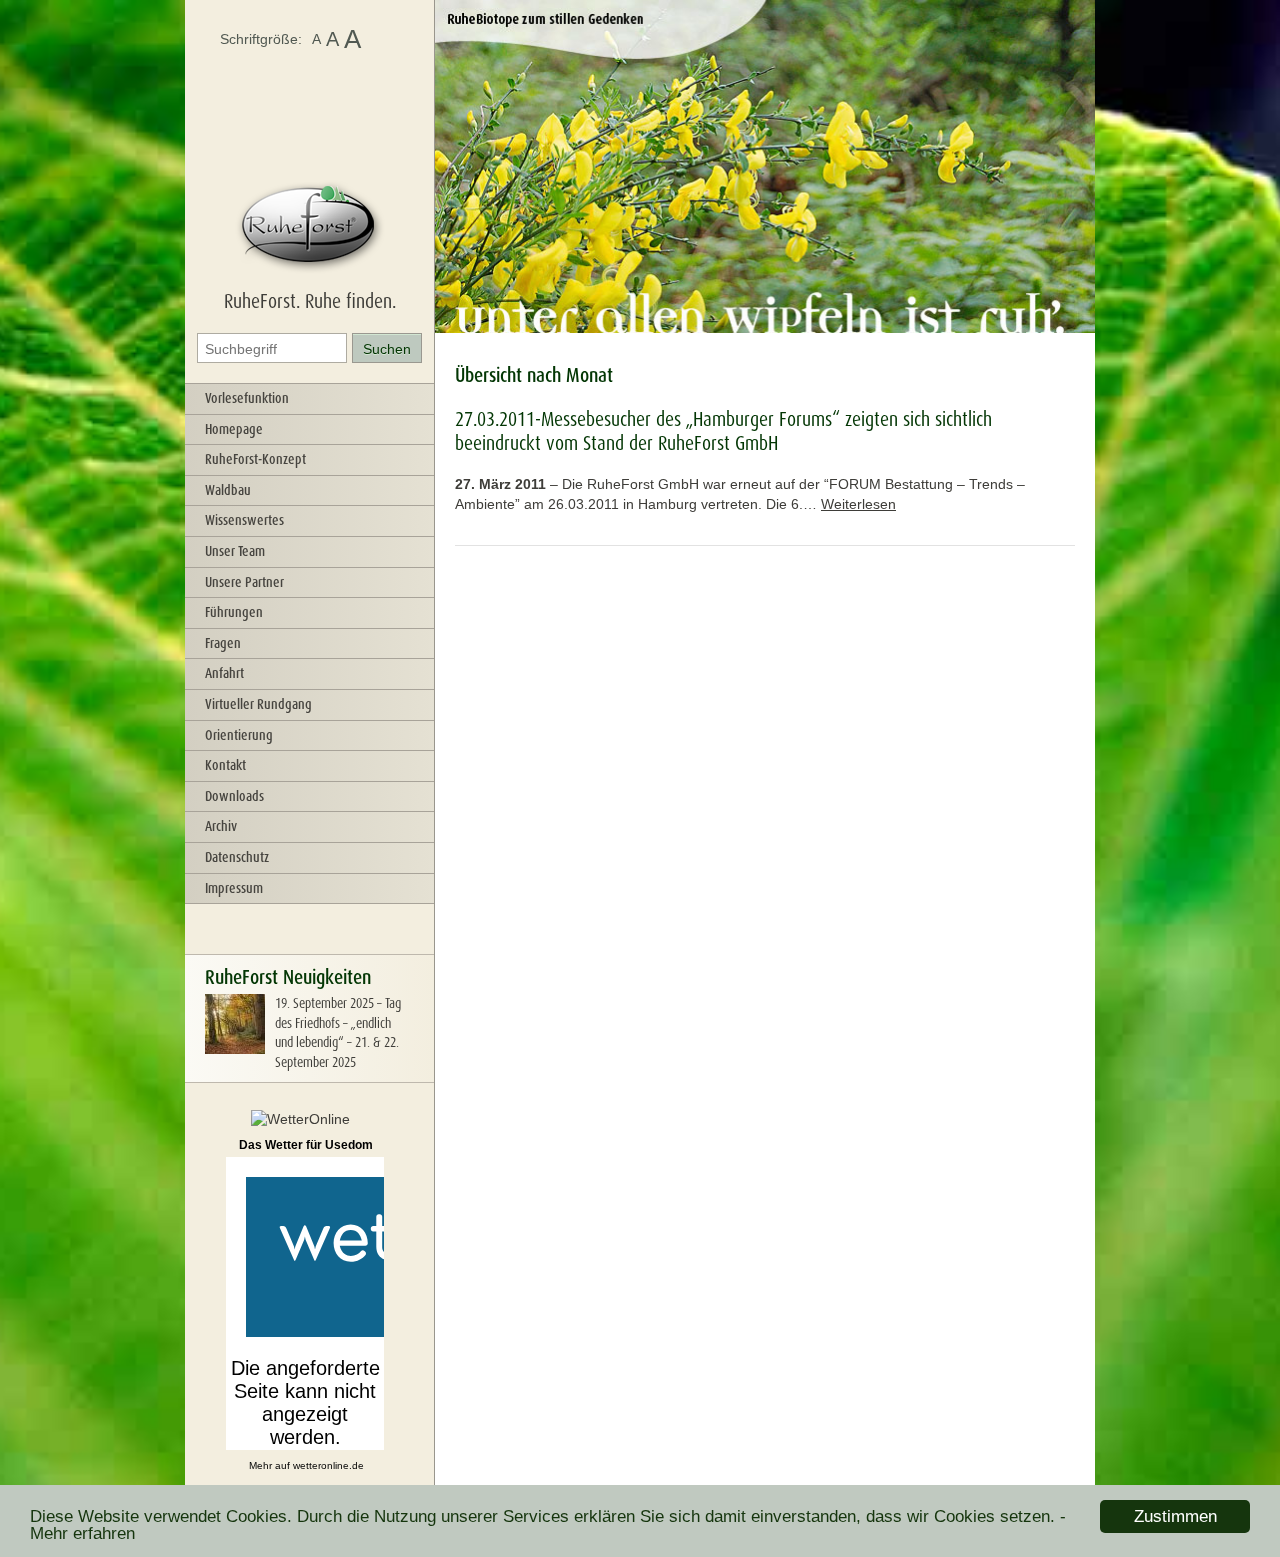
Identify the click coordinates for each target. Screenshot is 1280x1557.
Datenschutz (237, 857)
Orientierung (239, 735)
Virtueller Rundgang (258, 704)
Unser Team (235, 551)
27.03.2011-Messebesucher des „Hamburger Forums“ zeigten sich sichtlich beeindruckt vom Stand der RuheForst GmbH (723, 431)
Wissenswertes (244, 520)
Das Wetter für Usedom (306, 1145)
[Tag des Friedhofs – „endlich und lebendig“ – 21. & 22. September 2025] (235, 1049)
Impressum (234, 888)
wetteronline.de (328, 1465)
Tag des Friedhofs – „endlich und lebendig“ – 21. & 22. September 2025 (338, 1032)
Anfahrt (224, 673)
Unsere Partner (244, 582)
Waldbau (228, 490)
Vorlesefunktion (247, 398)
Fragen (223, 643)
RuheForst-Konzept (255, 459)
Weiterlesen (858, 504)
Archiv (221, 826)
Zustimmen (1175, 1516)
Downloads (234, 796)
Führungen (234, 612)
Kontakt (225, 765)
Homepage (234, 429)
